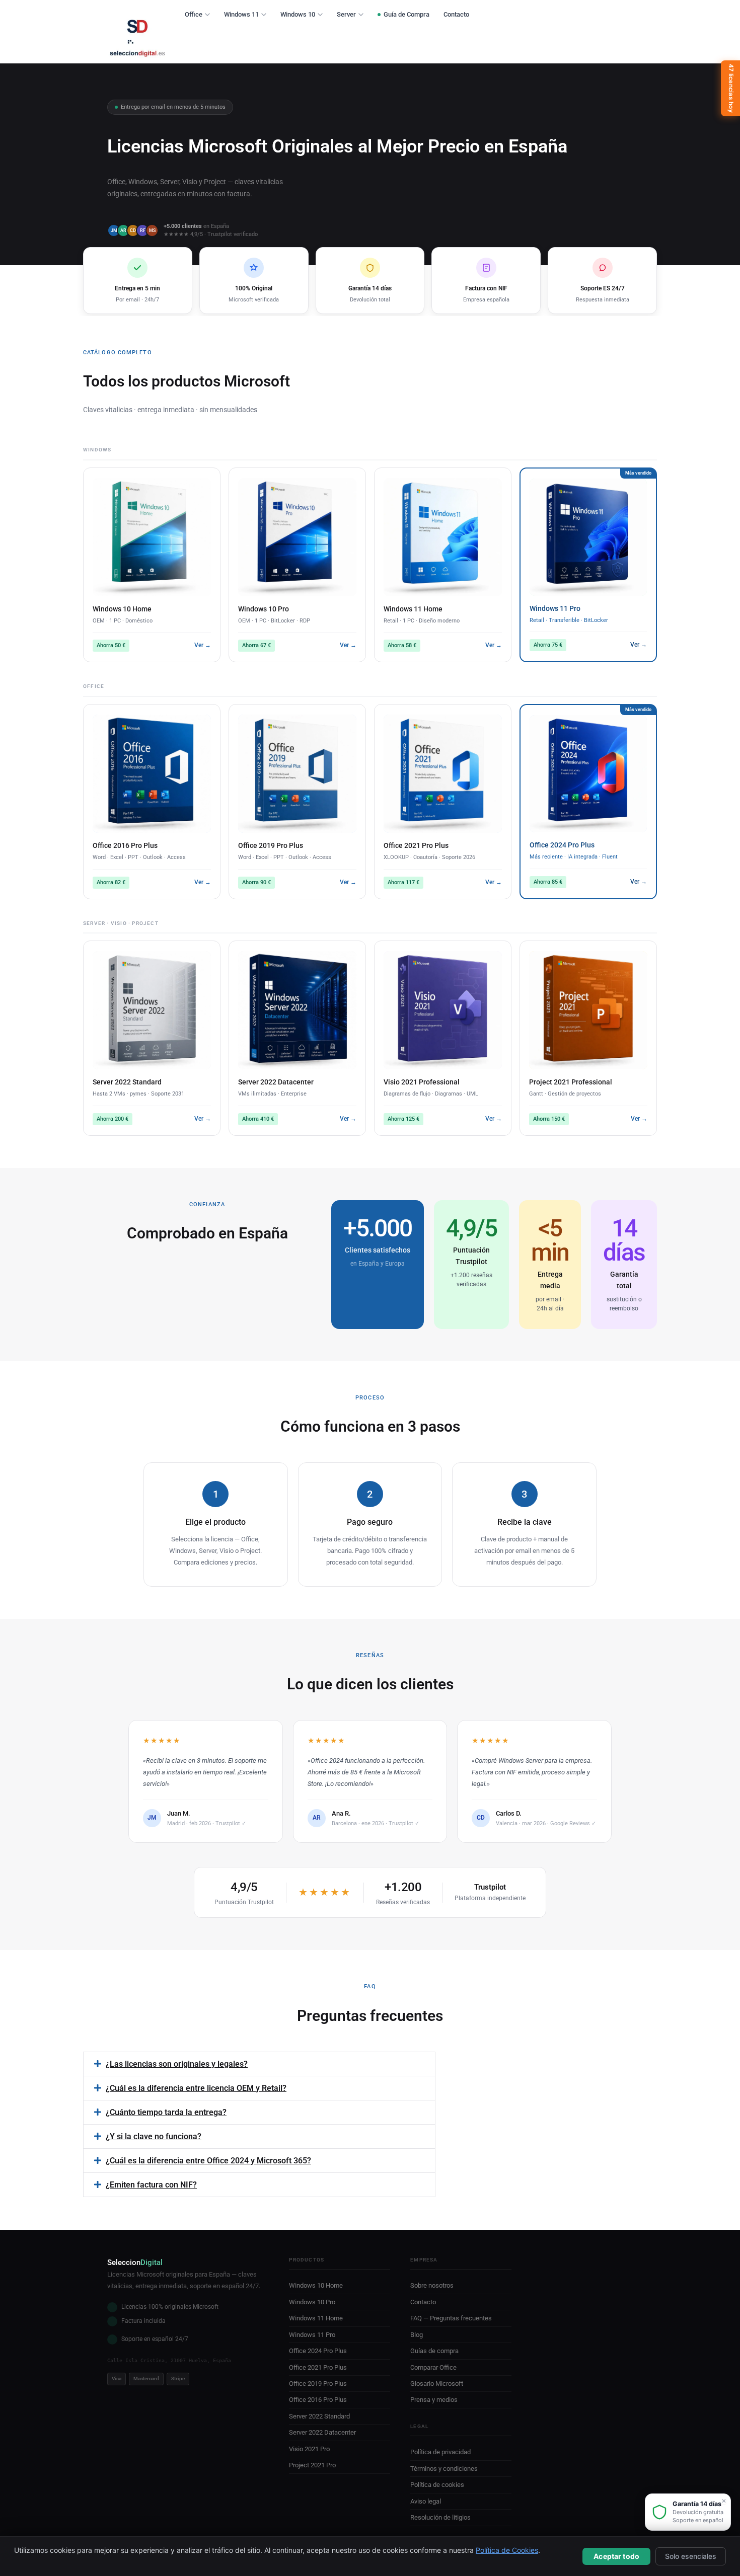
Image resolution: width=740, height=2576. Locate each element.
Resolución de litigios (440, 2517)
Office (194, 14)
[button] (259, 2064)
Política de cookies (437, 2485)
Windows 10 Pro (312, 2302)
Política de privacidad (440, 2452)
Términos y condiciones (444, 2469)
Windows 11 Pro (312, 2335)
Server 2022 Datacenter (322, 2432)
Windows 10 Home (316, 2285)
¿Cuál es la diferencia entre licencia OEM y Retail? (196, 2088)
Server (346, 14)
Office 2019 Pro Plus (318, 2384)
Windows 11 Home (316, 2318)
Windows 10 (298, 14)
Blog (417, 2335)
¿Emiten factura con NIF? (151, 2185)
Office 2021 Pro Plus (318, 2367)
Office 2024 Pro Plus (318, 2351)
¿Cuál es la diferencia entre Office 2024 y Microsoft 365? (208, 2161)
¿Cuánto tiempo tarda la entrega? (166, 2112)
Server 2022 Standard (319, 2416)
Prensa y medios (434, 2400)
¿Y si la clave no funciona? (154, 2136)
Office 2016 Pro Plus (318, 2400)
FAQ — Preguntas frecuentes (451, 2318)
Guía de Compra (406, 14)
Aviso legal (426, 2501)
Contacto (456, 14)
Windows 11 (241, 14)
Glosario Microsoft (437, 2384)
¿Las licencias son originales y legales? (177, 2064)
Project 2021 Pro (312, 2465)
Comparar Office (433, 2367)
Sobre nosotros (432, 2285)
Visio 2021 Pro (309, 2449)
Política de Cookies (507, 2550)
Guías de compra (434, 2351)
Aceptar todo (616, 2556)
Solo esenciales (691, 2556)
